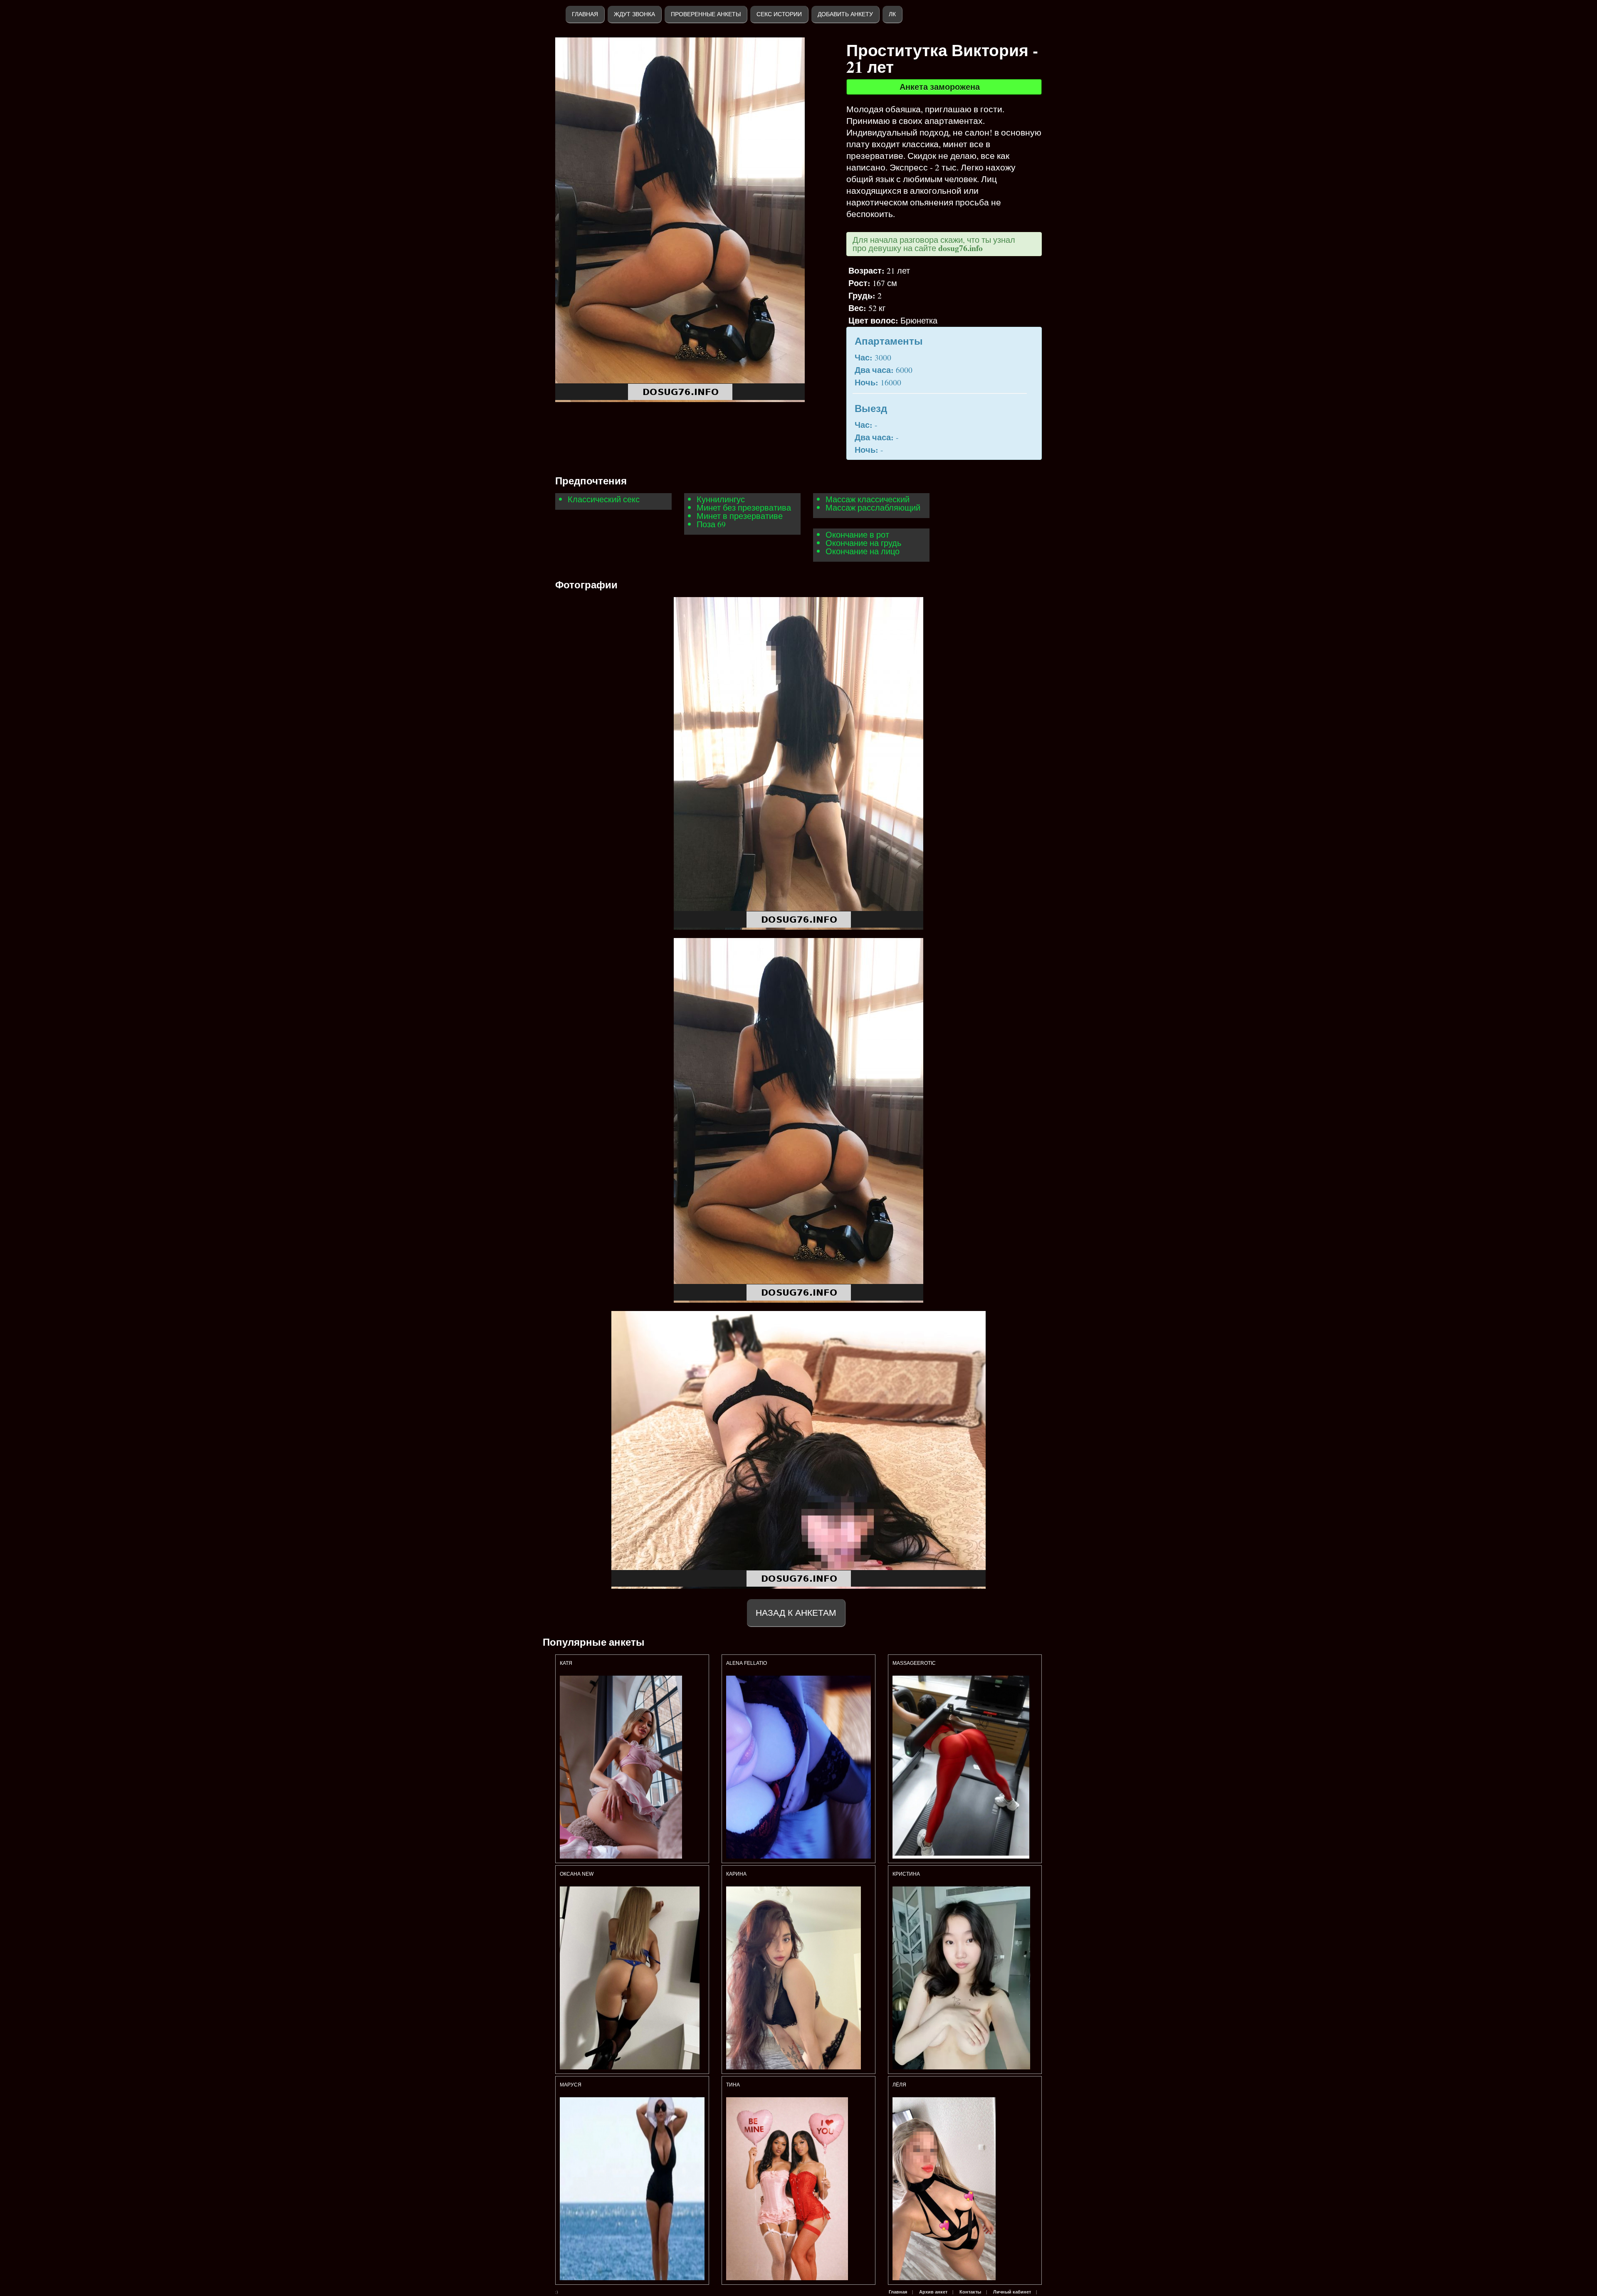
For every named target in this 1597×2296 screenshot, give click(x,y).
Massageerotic (914, 1663)
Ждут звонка (634, 14)
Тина (733, 2085)
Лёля (899, 2085)
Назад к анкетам (796, 1613)
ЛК (892, 14)
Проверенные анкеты (706, 14)
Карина (736, 1874)
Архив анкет (933, 2292)
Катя (566, 1663)
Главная (585, 14)
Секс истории (779, 14)
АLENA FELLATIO (747, 1663)
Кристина (907, 1874)
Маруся (571, 2085)
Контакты (970, 2292)
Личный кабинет (1012, 2292)
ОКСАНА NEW (577, 1874)
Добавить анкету (845, 14)
